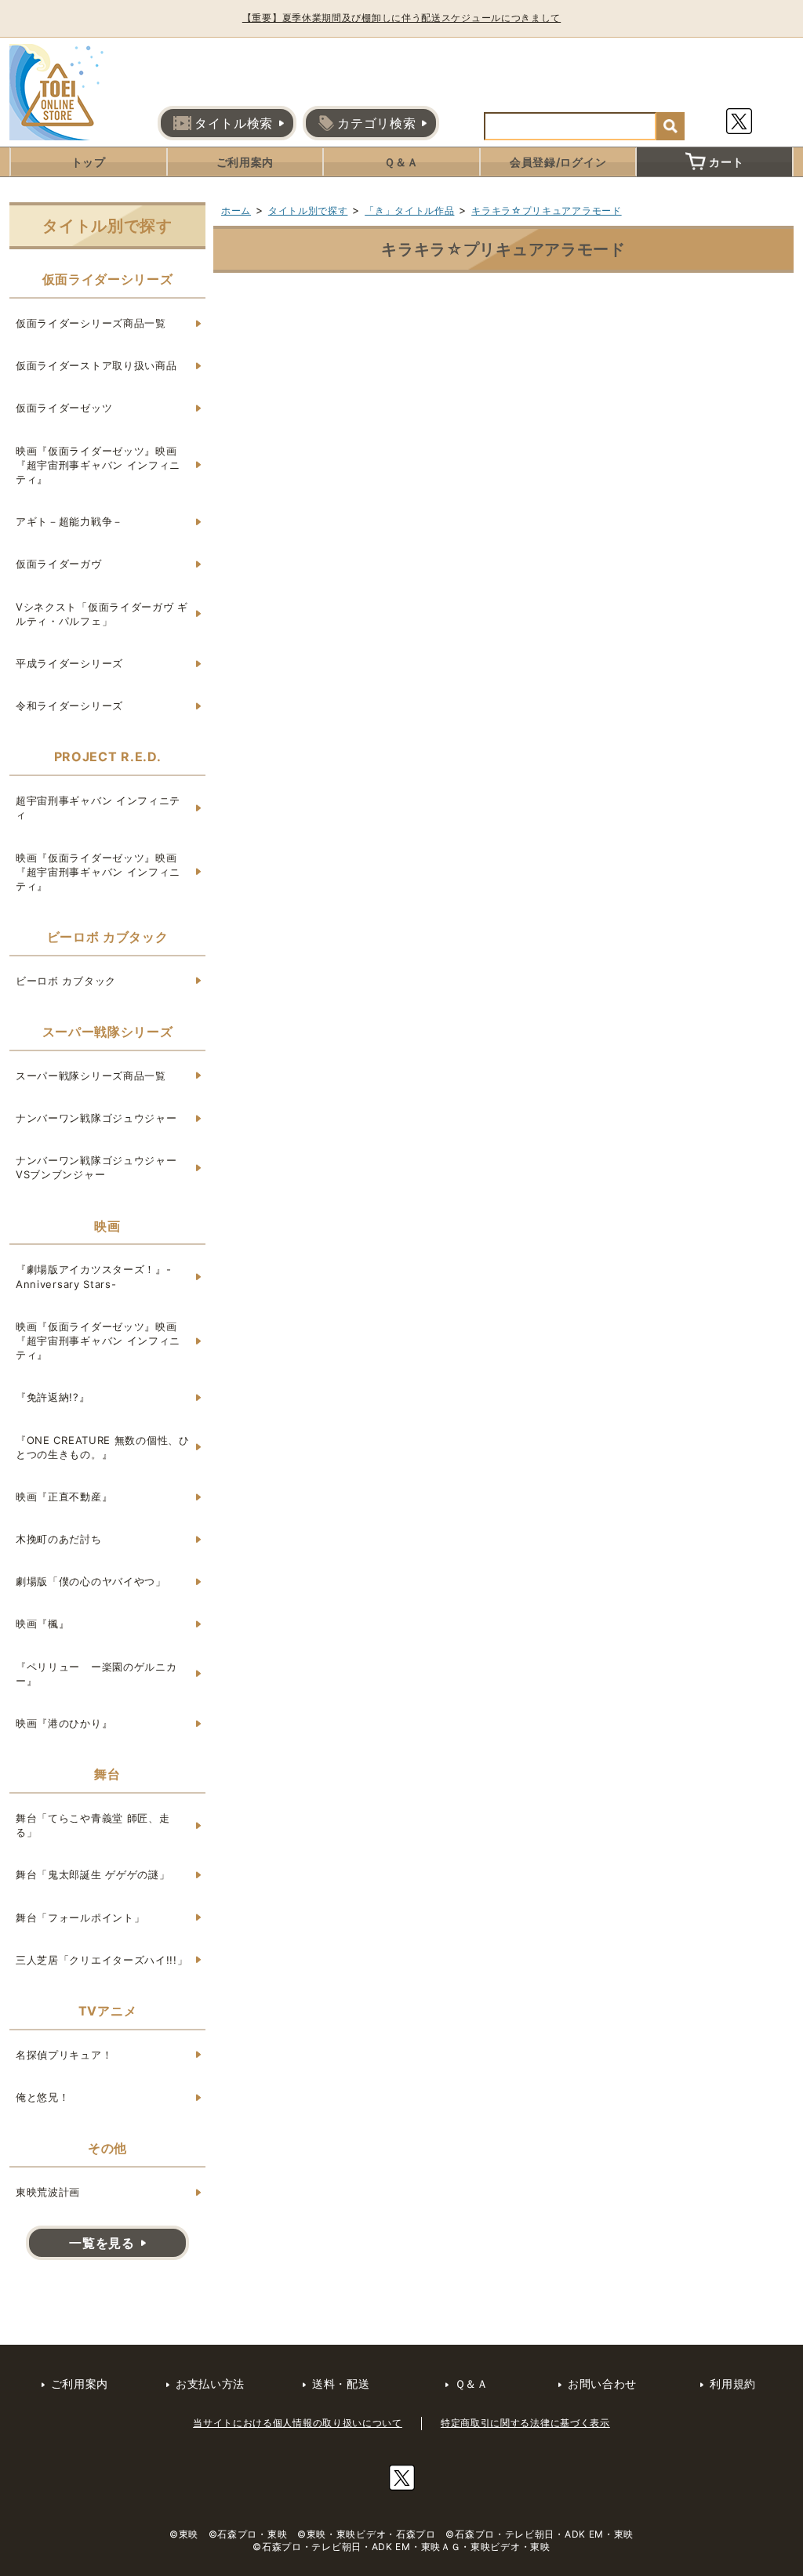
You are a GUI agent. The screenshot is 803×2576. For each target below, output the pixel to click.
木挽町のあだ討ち (59, 1539)
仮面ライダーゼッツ (64, 408)
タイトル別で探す (308, 210)
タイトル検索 (234, 123)
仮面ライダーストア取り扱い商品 (96, 365)
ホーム (236, 210)
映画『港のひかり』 (64, 1723)
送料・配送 (341, 2384)
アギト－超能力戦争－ (69, 521)
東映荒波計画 (48, 2192)
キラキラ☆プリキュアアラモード (547, 210)
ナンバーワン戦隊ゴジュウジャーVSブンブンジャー (96, 1167)
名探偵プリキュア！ (64, 2055)
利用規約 (733, 2384)
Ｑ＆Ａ (401, 162)
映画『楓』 (43, 1624)
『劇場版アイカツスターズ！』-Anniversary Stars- (94, 1276)
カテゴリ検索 (376, 123)
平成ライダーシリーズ (69, 663)
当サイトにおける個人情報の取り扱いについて (298, 2423)
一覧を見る (102, 2243)
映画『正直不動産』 (64, 1497)
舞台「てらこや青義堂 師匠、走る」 (93, 1825)
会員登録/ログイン (558, 162)
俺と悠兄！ (43, 2097)
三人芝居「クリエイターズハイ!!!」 (102, 1960)
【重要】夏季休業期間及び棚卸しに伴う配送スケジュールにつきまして (401, 18)
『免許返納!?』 (53, 1397)
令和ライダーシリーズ (69, 706)
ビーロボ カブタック (66, 981)
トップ (89, 162)
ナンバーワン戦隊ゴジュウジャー (96, 1118)
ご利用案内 (245, 162)
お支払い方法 (210, 2384)
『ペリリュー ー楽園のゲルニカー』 (96, 1674)
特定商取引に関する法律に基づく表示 (525, 2423)
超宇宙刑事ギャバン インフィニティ (98, 807)
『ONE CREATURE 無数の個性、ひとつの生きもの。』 (103, 1447)
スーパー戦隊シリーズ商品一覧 (91, 1076)
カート (726, 162)
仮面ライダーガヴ (59, 564)
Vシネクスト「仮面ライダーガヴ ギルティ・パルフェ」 (102, 614)
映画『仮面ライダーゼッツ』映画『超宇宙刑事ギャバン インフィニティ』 (98, 465)
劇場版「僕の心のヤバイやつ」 (91, 1581)
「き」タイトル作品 (409, 210)
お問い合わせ (602, 2384)
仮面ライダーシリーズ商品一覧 (91, 323)
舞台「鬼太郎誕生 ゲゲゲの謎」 (93, 1874)
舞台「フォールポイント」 (80, 1917)
